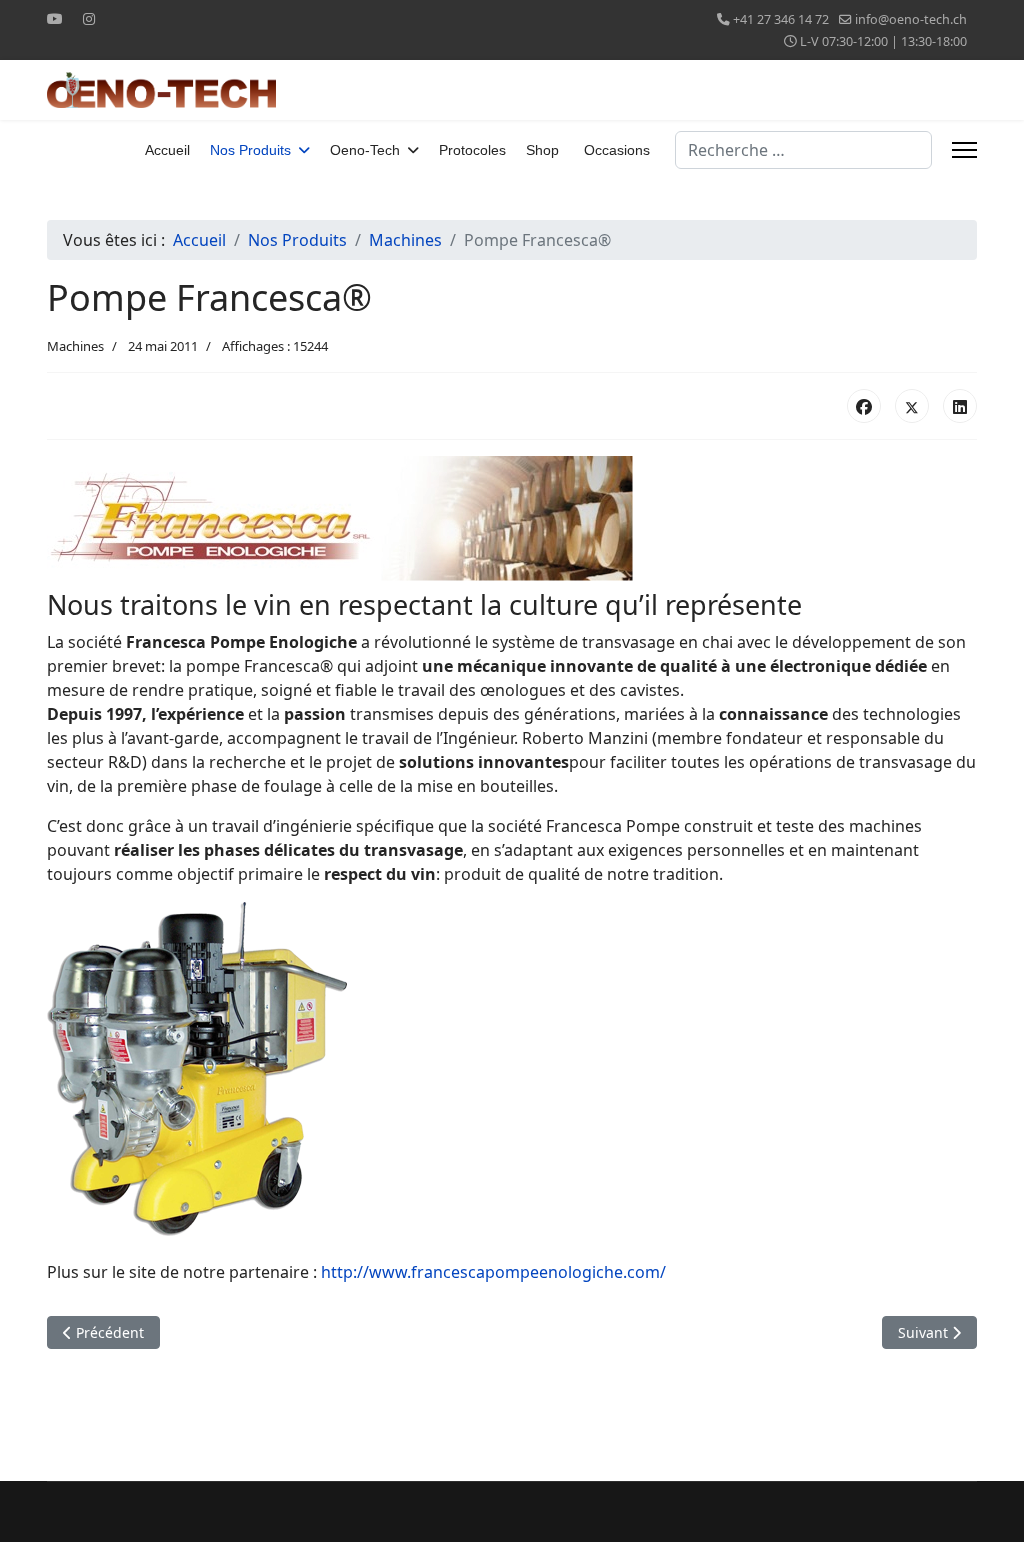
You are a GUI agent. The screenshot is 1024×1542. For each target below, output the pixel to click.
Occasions (617, 150)
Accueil (167, 150)
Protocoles (472, 150)
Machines (75, 346)
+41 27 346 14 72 (781, 19)
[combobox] (803, 150)
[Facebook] (864, 406)
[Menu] (964, 150)
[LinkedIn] (960, 406)
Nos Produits (250, 150)
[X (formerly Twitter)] (912, 406)
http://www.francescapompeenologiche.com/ (493, 1272)
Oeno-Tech (365, 150)
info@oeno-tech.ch (911, 19)
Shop (542, 150)
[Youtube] (55, 18)
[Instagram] (89, 18)
